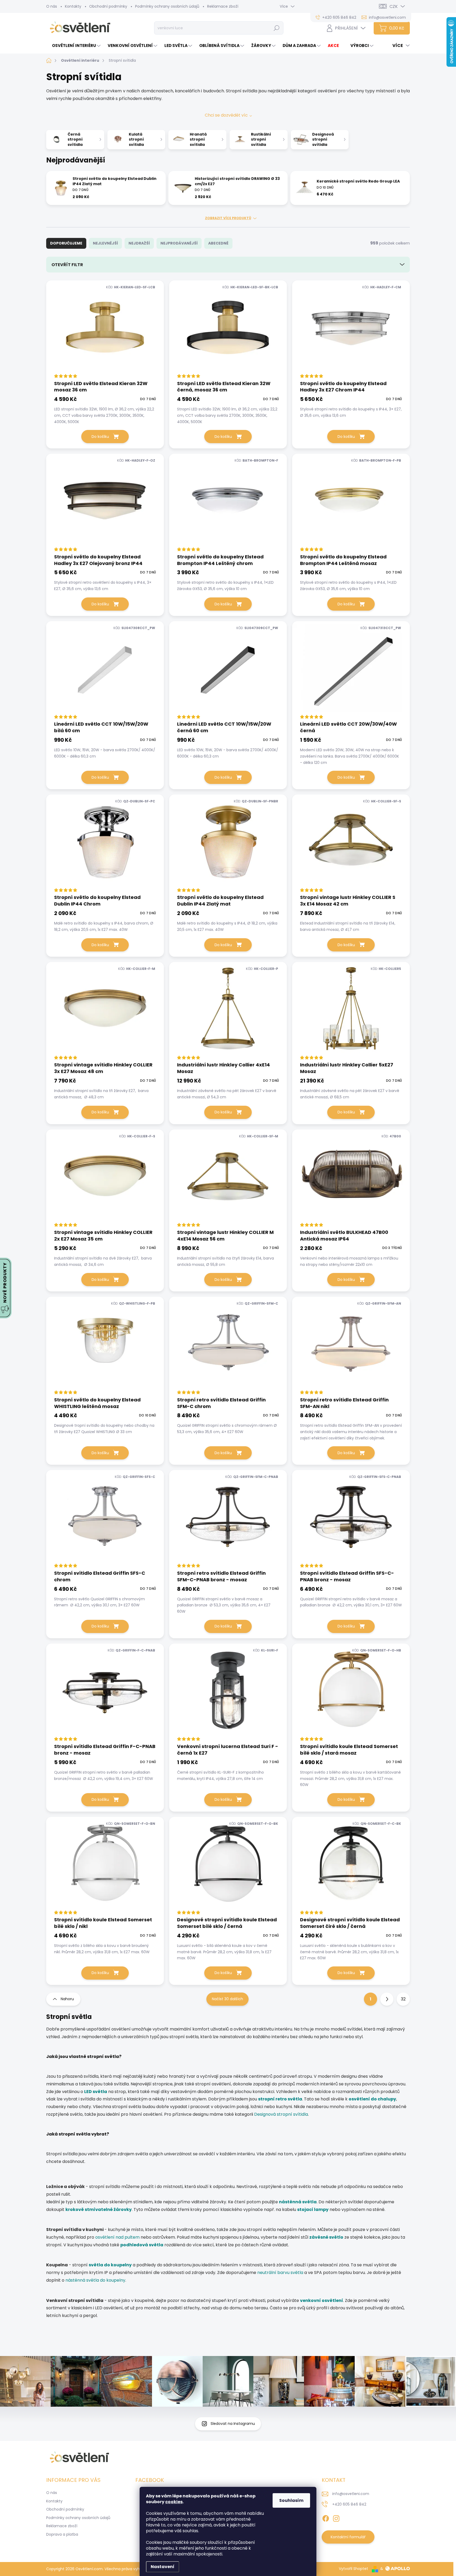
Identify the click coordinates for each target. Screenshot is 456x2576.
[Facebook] (326, 2517)
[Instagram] (336, 2517)
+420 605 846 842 (349, 2504)
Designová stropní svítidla (281, 2114)
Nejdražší (139, 243)
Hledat (277, 28)
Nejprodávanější (179, 243)
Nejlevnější (105, 243)
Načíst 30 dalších (227, 1999)
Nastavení (163, 2567)
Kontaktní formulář (348, 2537)
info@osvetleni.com (351, 2494)
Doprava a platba (62, 2534)
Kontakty (73, 6)
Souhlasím (291, 2500)
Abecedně (218, 243)
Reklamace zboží (223, 6)
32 (403, 1999)
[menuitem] (74, 46)
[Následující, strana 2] (387, 1999)
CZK (394, 6)
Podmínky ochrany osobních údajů (167, 6)
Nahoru (67, 1999)
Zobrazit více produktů (228, 218)
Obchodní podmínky (108, 6)
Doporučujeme (66, 243)
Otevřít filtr (67, 265)
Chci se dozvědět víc (226, 115)
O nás (52, 6)
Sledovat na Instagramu (233, 2424)
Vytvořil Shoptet (353, 2569)
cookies (174, 2502)
